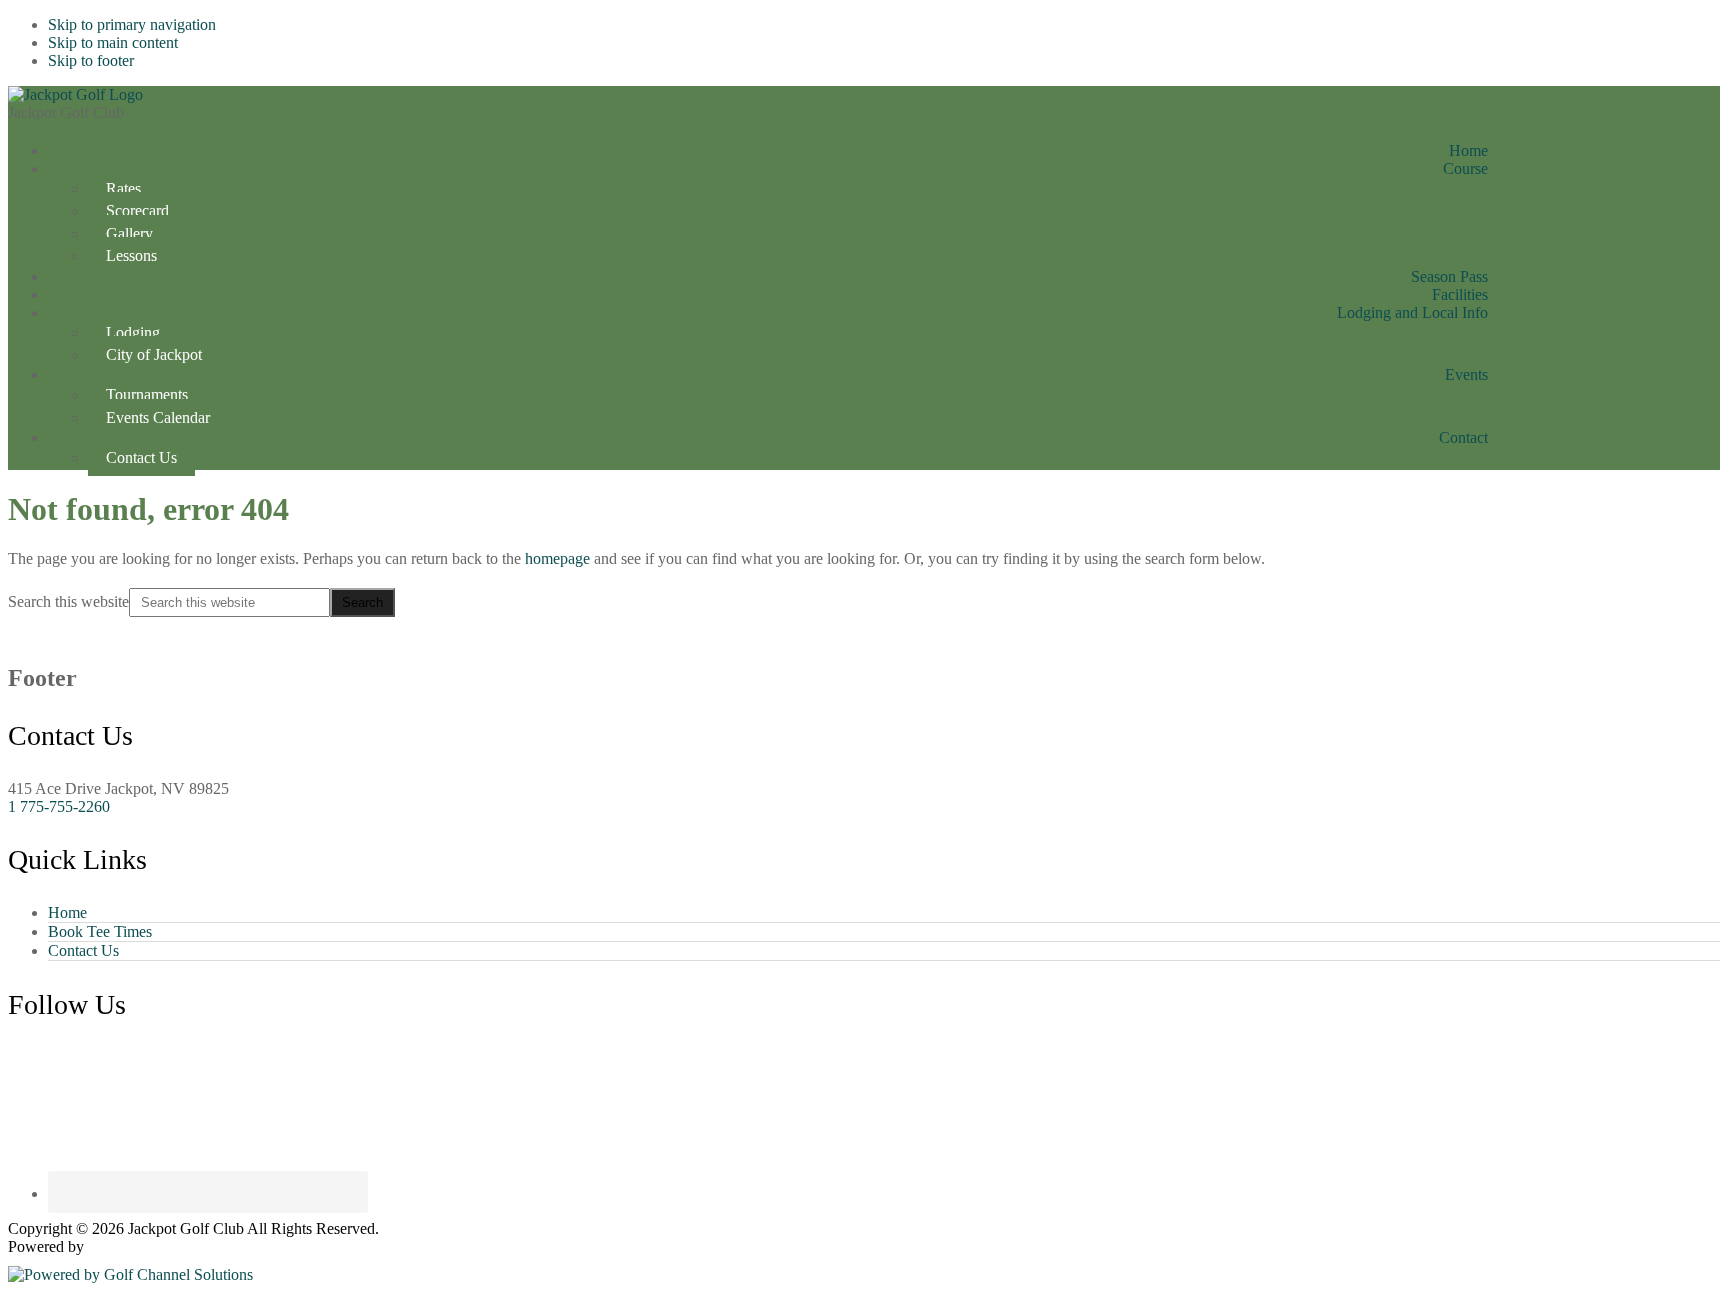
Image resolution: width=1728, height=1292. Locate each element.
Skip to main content (113, 42)
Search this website (68, 601)
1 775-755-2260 (59, 806)
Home (67, 912)
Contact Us (83, 950)
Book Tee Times (100, 931)
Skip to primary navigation (132, 24)
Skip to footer (91, 60)
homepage (557, 558)
